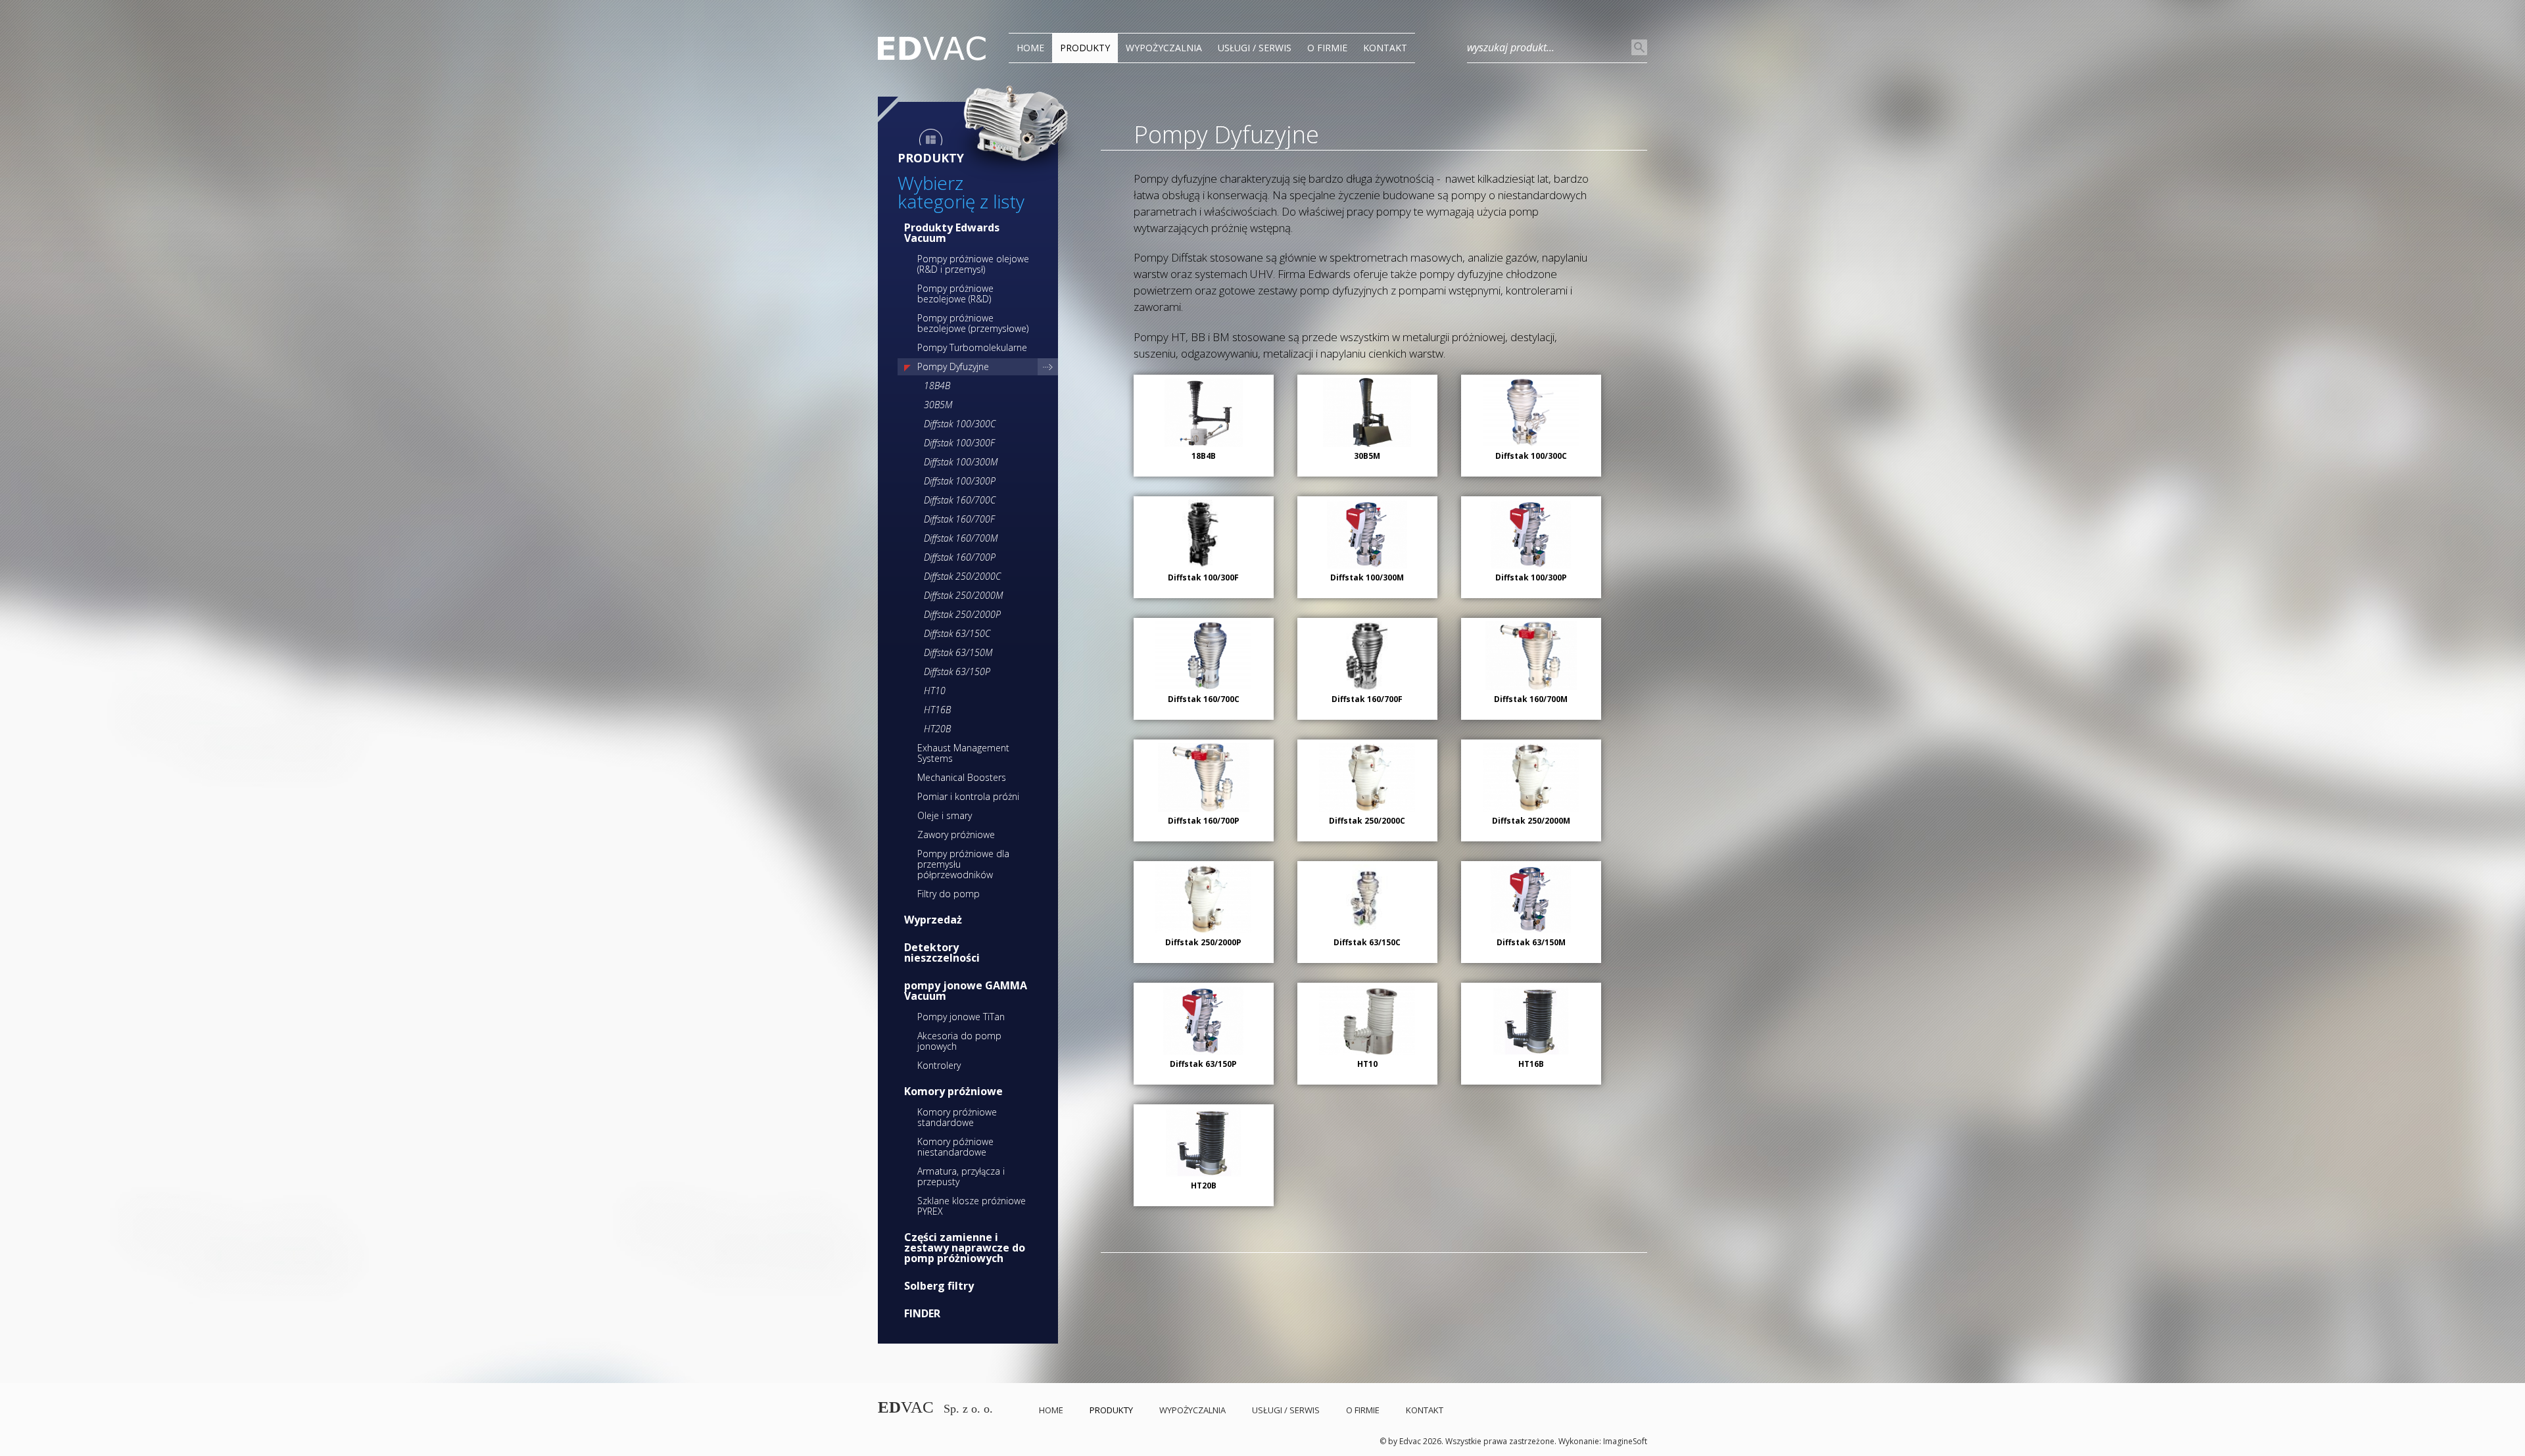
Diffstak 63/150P (957, 671)
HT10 (935, 691)
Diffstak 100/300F (959, 443)
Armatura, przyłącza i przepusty (961, 1176)
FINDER (922, 1313)
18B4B (937, 386)
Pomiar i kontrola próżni (968, 796)
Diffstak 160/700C (960, 500)
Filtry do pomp (949, 894)
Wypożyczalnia (1164, 48)
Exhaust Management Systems (963, 753)
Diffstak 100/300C (960, 424)
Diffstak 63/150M (958, 652)
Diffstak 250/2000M (963, 595)
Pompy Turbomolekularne (972, 347)
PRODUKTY (1085, 48)
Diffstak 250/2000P (962, 614)
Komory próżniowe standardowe (957, 1117)
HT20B (937, 729)
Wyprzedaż (933, 920)
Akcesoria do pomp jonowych (959, 1041)
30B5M (938, 405)
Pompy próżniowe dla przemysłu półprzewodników (963, 864)
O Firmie (1327, 48)
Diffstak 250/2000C (962, 576)
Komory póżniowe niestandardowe (955, 1147)
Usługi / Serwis (1255, 48)
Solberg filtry (939, 1286)
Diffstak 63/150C (957, 633)
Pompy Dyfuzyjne (953, 366)
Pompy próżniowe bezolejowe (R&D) (955, 294)
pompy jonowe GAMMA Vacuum (966, 991)
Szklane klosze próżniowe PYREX (972, 1206)
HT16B (937, 710)
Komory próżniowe (953, 1091)
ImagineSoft (1625, 1441)
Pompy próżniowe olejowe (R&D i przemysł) (973, 264)
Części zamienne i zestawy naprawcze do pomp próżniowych (965, 1248)
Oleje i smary (945, 815)
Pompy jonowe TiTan (961, 1017)
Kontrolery (939, 1065)
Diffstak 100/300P (960, 481)
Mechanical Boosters (962, 777)
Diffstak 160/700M (961, 538)
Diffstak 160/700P (960, 557)
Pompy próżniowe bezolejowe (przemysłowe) (973, 323)
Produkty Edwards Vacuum (952, 233)
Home (1030, 48)
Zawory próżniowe (956, 834)
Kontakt (1385, 48)
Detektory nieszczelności (942, 952)
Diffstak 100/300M (961, 462)
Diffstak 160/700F (959, 519)
